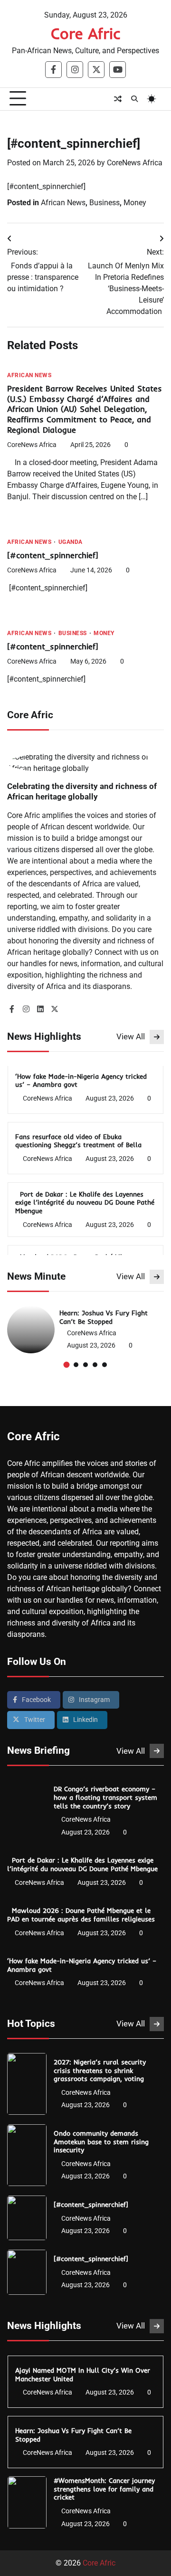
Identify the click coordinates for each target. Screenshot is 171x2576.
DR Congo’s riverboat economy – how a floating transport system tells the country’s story (105, 1797)
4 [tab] (95, 1365)
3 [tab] (85, 1365)
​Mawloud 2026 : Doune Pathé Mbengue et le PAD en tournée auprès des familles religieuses (82, 1915)
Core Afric (86, 33)
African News (63, 203)
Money (135, 203)
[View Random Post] (118, 99)
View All (131, 1036)
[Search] (134, 99)
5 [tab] (104, 1365)
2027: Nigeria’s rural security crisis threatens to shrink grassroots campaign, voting (100, 2070)
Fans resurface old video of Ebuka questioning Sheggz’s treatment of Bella (80, 1141)
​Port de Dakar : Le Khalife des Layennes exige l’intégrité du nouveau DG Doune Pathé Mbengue (85, 1202)
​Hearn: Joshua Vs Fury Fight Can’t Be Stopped (104, 1317)
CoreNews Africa (135, 163)
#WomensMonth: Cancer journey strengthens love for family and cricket (104, 2489)
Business (104, 203)
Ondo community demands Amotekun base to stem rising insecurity (101, 2141)
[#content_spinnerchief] (54, 555)
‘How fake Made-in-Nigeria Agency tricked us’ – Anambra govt (81, 1080)
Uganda (71, 542)
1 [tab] (67, 1364)
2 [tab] (76, 1365)
